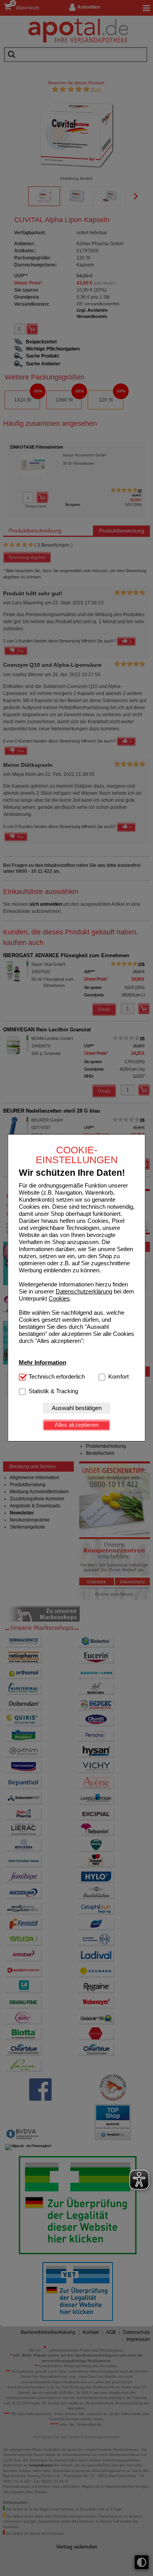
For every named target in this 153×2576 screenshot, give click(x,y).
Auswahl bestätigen (77, 1408)
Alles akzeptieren (76, 1425)
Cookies (59, 1298)
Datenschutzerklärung (84, 1291)
